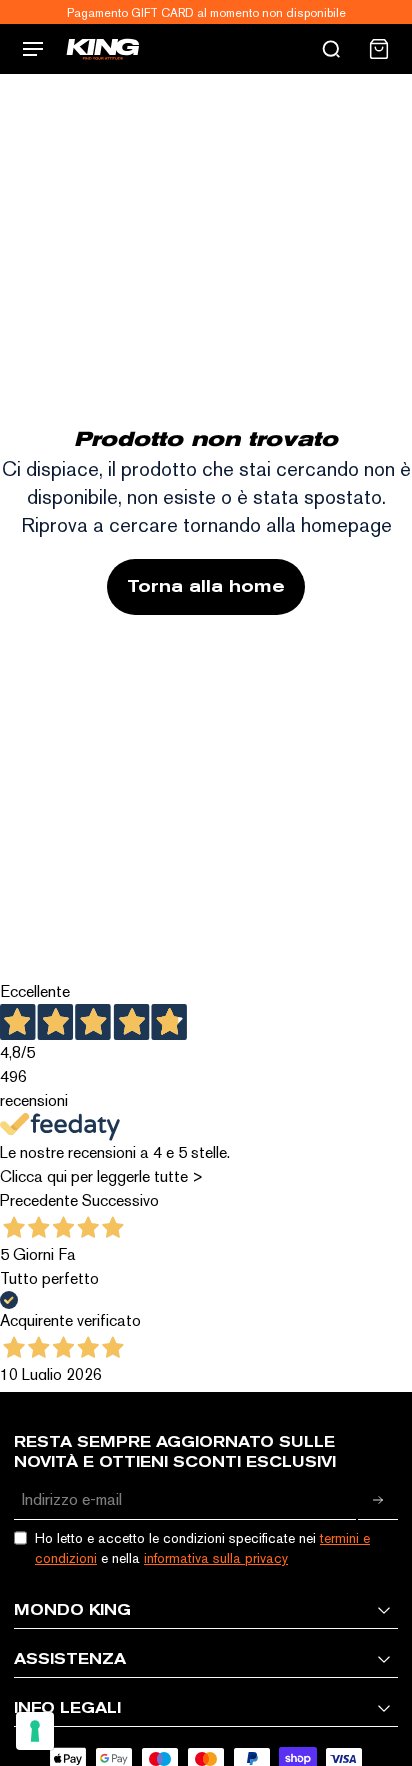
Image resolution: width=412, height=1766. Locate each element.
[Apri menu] (33, 49)
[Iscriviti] (378, 1500)
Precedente (39, 1200)
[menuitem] (379, 49)
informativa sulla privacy (216, 1558)
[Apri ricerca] (331, 49)
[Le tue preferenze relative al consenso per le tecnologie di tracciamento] (35, 1731)
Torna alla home (206, 586)
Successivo (120, 1200)
